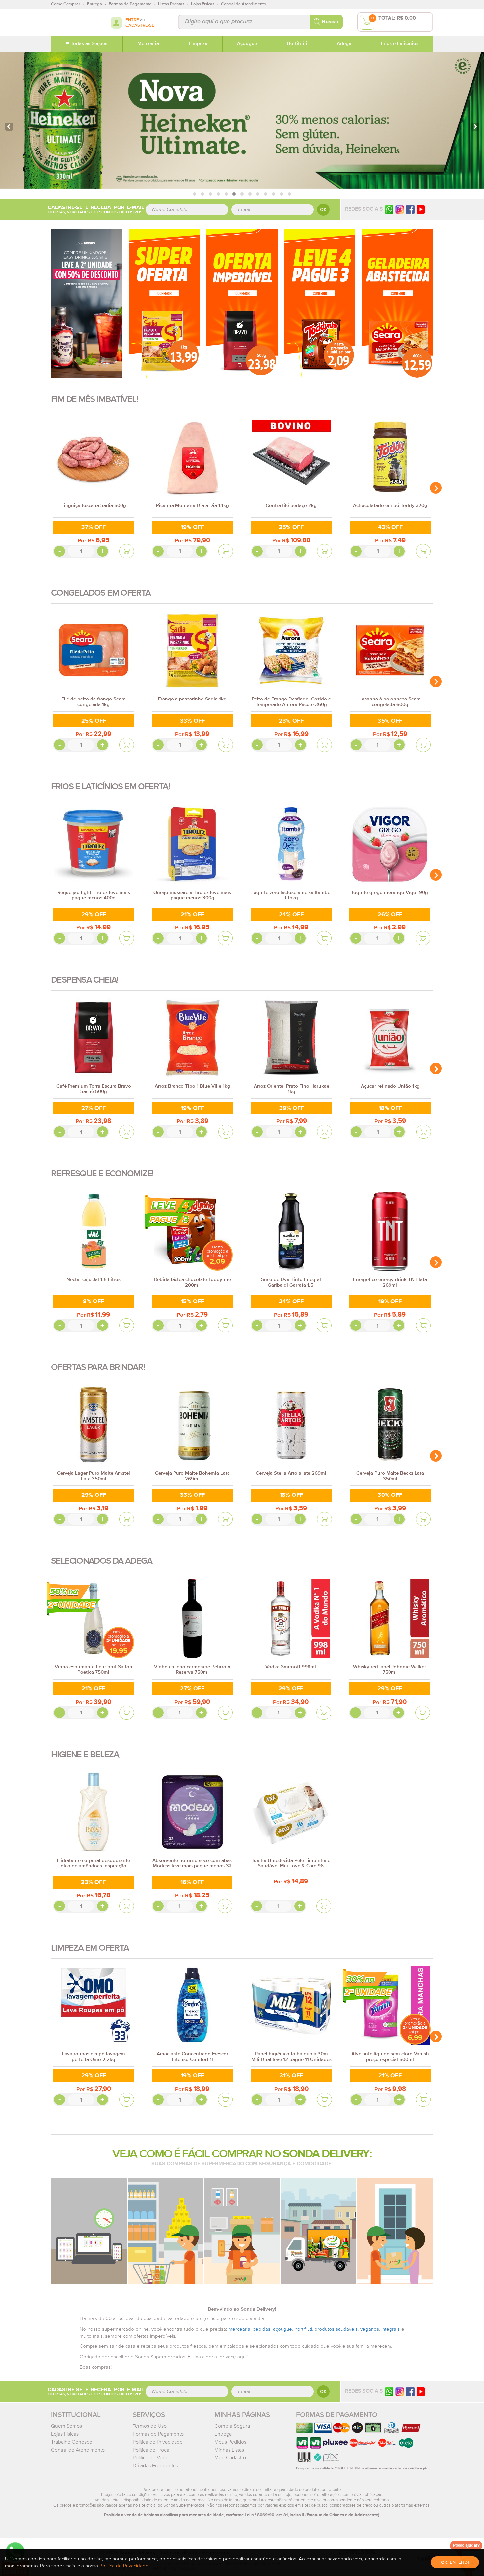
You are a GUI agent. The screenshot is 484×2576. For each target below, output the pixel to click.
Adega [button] (344, 44)
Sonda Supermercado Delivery (72, 22)
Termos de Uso (150, 2426)
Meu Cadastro (230, 2458)
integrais (390, 2329)
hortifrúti (303, 2329)
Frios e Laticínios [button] (400, 44)
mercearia (239, 2329)
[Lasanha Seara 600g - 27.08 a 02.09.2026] (397, 303)
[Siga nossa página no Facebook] (410, 209)
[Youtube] (421, 209)
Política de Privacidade (158, 2442)
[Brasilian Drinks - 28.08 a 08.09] (87, 303)
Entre (132, 20)
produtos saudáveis (336, 2329)
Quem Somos (67, 2426)
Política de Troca (151, 2450)
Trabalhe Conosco (72, 2442)
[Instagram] (400, 209)
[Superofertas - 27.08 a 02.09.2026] (164, 303)
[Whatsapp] (389, 209)
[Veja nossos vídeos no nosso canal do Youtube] (421, 2391)
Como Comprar (66, 4)
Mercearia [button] (148, 44)
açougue (282, 2329)
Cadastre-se (140, 26)
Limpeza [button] (198, 44)
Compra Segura (232, 2426)
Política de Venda (152, 2458)
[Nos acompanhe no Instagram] (400, 2391)
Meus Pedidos (230, 2442)
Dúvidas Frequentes (155, 2466)
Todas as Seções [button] (89, 44)
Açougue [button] (247, 44)
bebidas (261, 2329)
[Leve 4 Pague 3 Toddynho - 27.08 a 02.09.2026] (320, 303)
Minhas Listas (229, 2450)
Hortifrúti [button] (297, 44)
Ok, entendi (455, 2562)
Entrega (223, 2434)
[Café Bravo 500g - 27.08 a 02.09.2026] (242, 303)
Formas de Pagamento (158, 2434)
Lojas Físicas (65, 2434)
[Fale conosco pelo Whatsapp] (389, 2391)
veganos (370, 2329)
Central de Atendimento (78, 2450)
